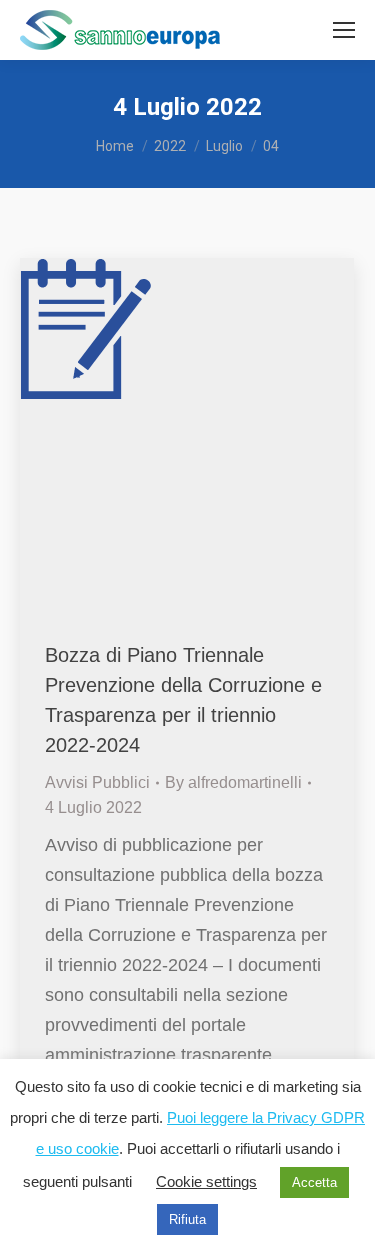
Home (115, 146)
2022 (170, 146)
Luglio (224, 146)
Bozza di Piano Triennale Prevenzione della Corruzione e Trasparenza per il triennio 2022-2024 (183, 700)
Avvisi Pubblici (97, 782)
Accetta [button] (314, 1182)
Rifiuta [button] (187, 1219)
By (233, 782)
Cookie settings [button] (206, 1181)
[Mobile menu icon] (344, 30)
